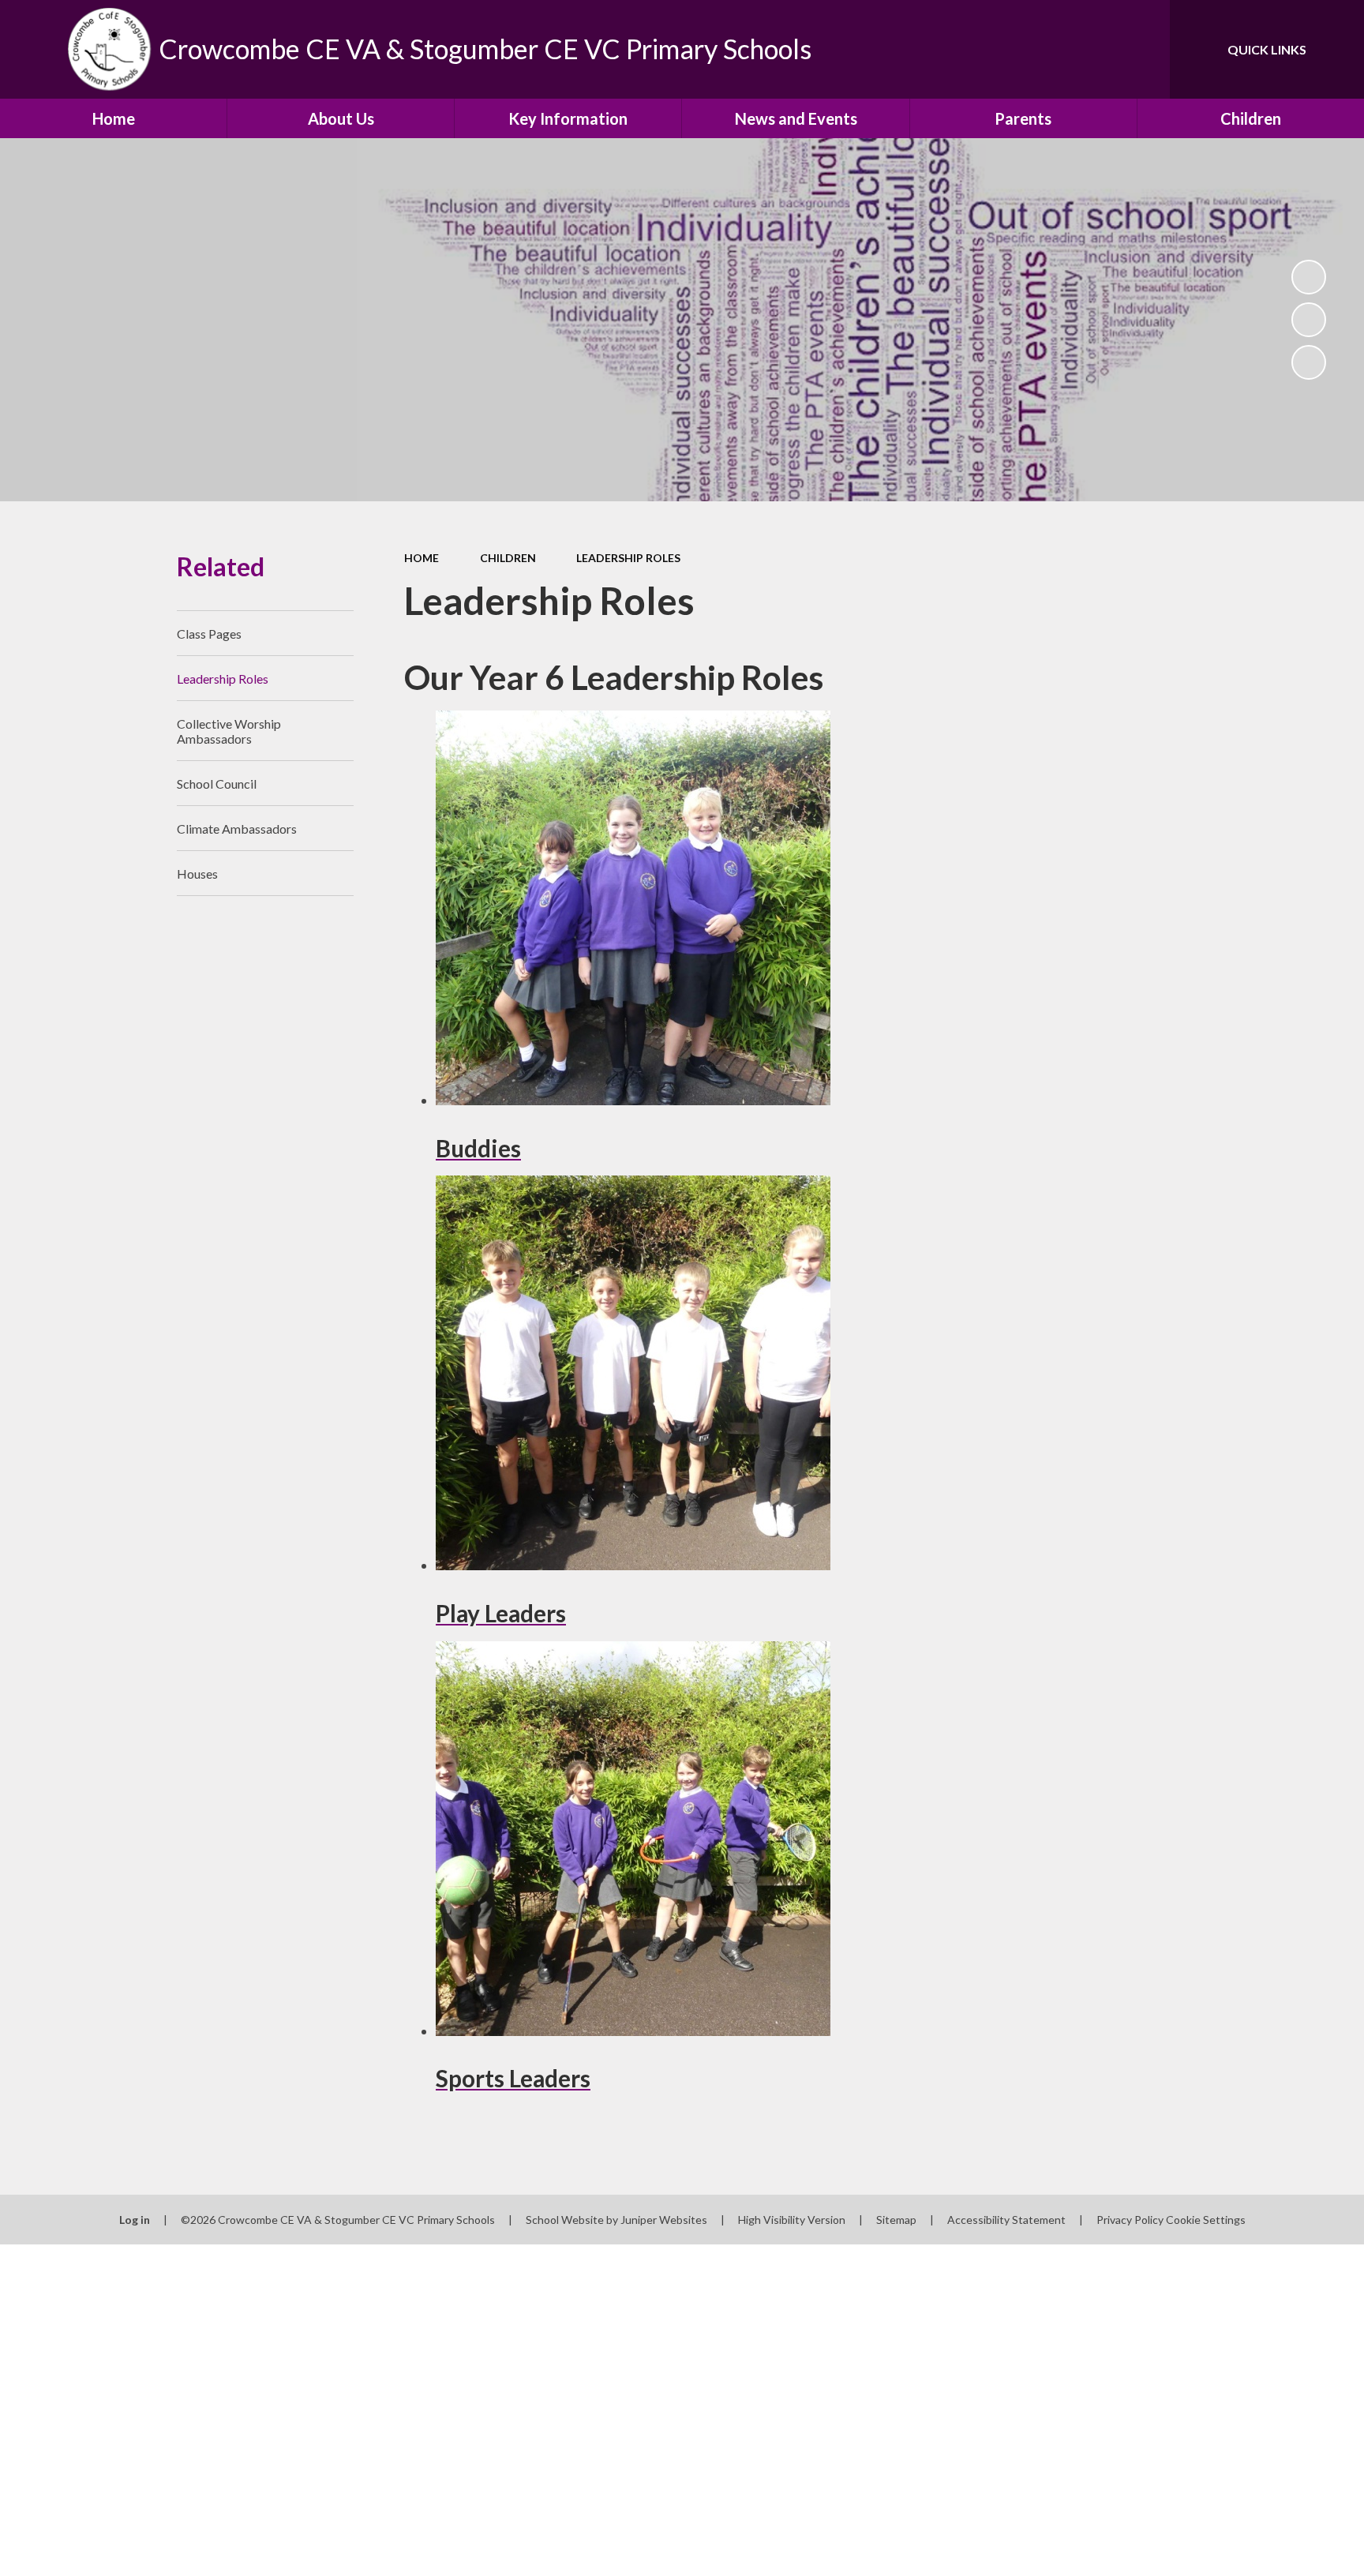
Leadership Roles (628, 558)
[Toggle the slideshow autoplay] (1309, 277)
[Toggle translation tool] (1087, 49)
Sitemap (896, 2220)
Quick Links (1267, 49)
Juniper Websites (664, 2220)
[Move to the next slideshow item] (1309, 362)
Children (508, 558)
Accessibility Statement (1006, 2220)
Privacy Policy (1130, 2220)
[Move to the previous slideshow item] (1309, 320)
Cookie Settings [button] (1206, 2220)
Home (422, 558)
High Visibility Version (792, 2220)
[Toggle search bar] (1142, 49)
